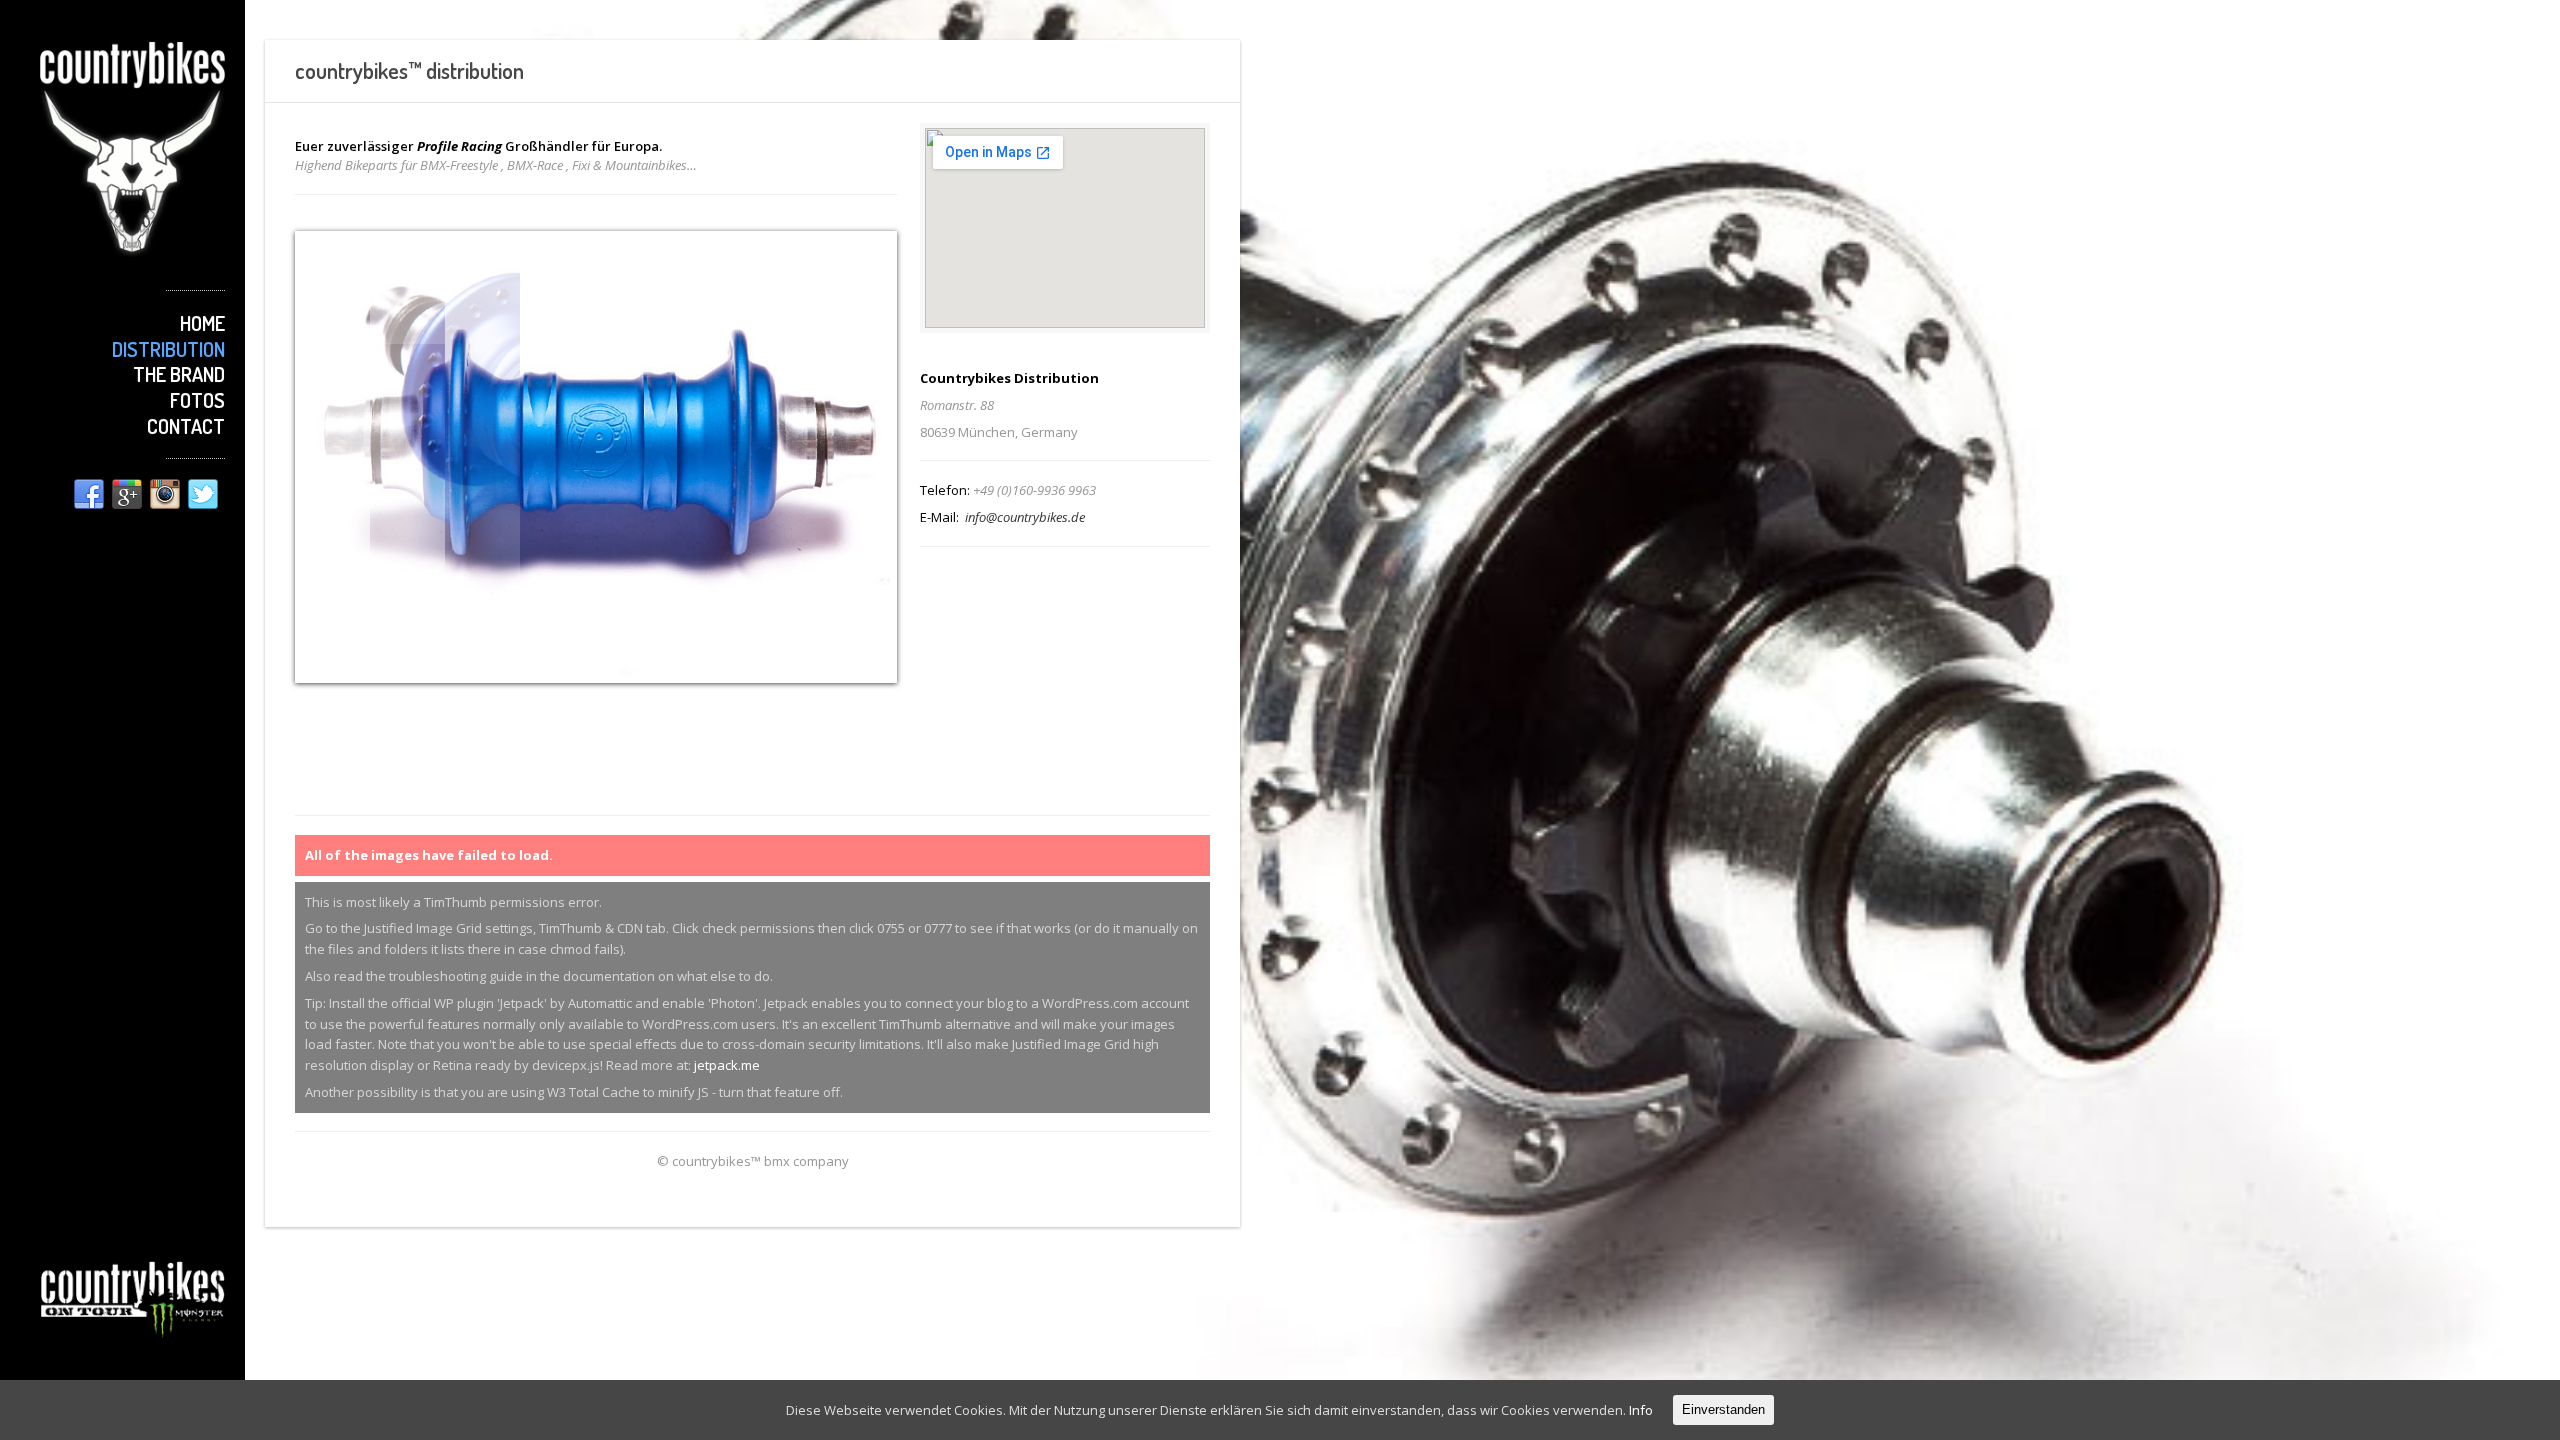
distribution (168, 349)
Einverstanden (1723, 1409)
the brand (179, 374)
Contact (186, 426)
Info (1641, 1410)
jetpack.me (727, 1065)
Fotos (197, 400)
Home (202, 323)
